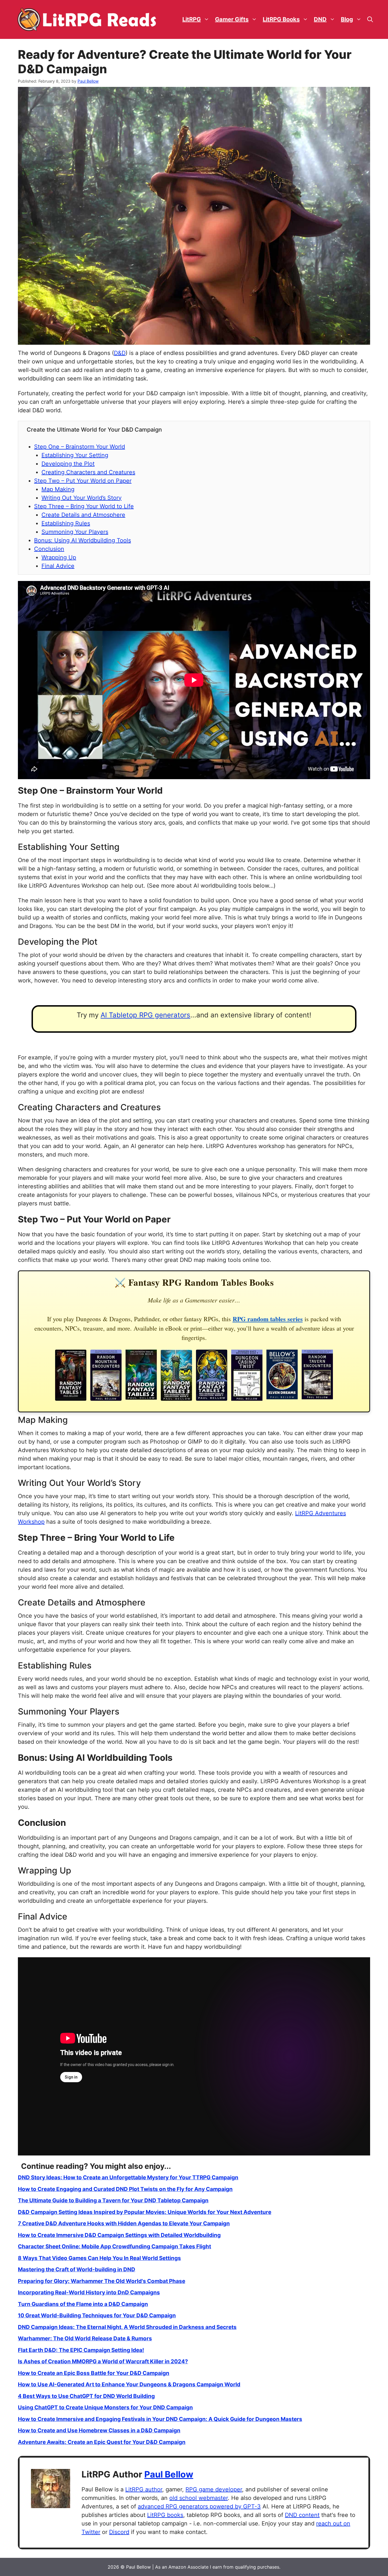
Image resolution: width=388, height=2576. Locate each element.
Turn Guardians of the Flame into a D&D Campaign (83, 2304)
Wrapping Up (59, 557)
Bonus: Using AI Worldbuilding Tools (83, 540)
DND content (302, 2515)
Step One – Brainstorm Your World (80, 447)
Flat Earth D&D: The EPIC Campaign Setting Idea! (81, 2350)
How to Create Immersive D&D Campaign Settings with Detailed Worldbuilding (119, 2235)
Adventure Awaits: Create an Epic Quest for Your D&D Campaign (102, 2442)
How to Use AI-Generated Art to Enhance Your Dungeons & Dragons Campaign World (129, 2384)
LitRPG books (165, 2515)
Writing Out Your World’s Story (82, 498)
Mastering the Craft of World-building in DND (77, 2269)
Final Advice (58, 566)
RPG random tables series (268, 1319)
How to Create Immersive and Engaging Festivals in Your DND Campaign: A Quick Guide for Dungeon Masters (160, 2419)
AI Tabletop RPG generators (145, 1015)
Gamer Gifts (232, 19)
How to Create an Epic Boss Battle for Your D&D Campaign (94, 2373)
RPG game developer (214, 2489)
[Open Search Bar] (370, 19)
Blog (347, 19)
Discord (119, 2532)
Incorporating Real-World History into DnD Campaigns (89, 2292)
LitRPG (192, 19)
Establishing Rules (66, 523)
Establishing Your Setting (75, 455)
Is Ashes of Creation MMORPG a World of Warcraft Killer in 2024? (103, 2361)
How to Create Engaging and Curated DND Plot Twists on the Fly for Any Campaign (125, 2189)
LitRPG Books (281, 19)
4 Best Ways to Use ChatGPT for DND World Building (86, 2396)
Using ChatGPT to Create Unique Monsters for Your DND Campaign (105, 2407)
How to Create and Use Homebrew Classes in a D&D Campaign (99, 2430)
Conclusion (49, 549)
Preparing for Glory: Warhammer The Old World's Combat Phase (102, 2281)
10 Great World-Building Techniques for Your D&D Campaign (97, 2315)
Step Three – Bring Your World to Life (84, 506)
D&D (120, 353)
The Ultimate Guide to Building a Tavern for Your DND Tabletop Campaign (113, 2200)
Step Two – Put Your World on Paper (83, 481)
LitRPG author (144, 2489)
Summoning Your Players (75, 532)
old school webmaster (199, 2498)
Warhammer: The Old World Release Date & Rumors (85, 2338)
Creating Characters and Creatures (88, 472)
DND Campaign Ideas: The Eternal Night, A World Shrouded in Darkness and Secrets (127, 2327)
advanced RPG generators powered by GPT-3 (199, 2506)
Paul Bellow (169, 2474)
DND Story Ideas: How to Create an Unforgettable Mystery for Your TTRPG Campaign (128, 2177)
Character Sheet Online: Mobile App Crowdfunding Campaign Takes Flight (114, 2246)
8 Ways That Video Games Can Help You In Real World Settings (99, 2258)
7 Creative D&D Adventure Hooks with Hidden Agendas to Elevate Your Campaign (124, 2223)
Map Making (58, 489)
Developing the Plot (68, 464)
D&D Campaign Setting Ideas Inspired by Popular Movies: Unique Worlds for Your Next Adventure (145, 2212)
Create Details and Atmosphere (83, 515)
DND (320, 19)
